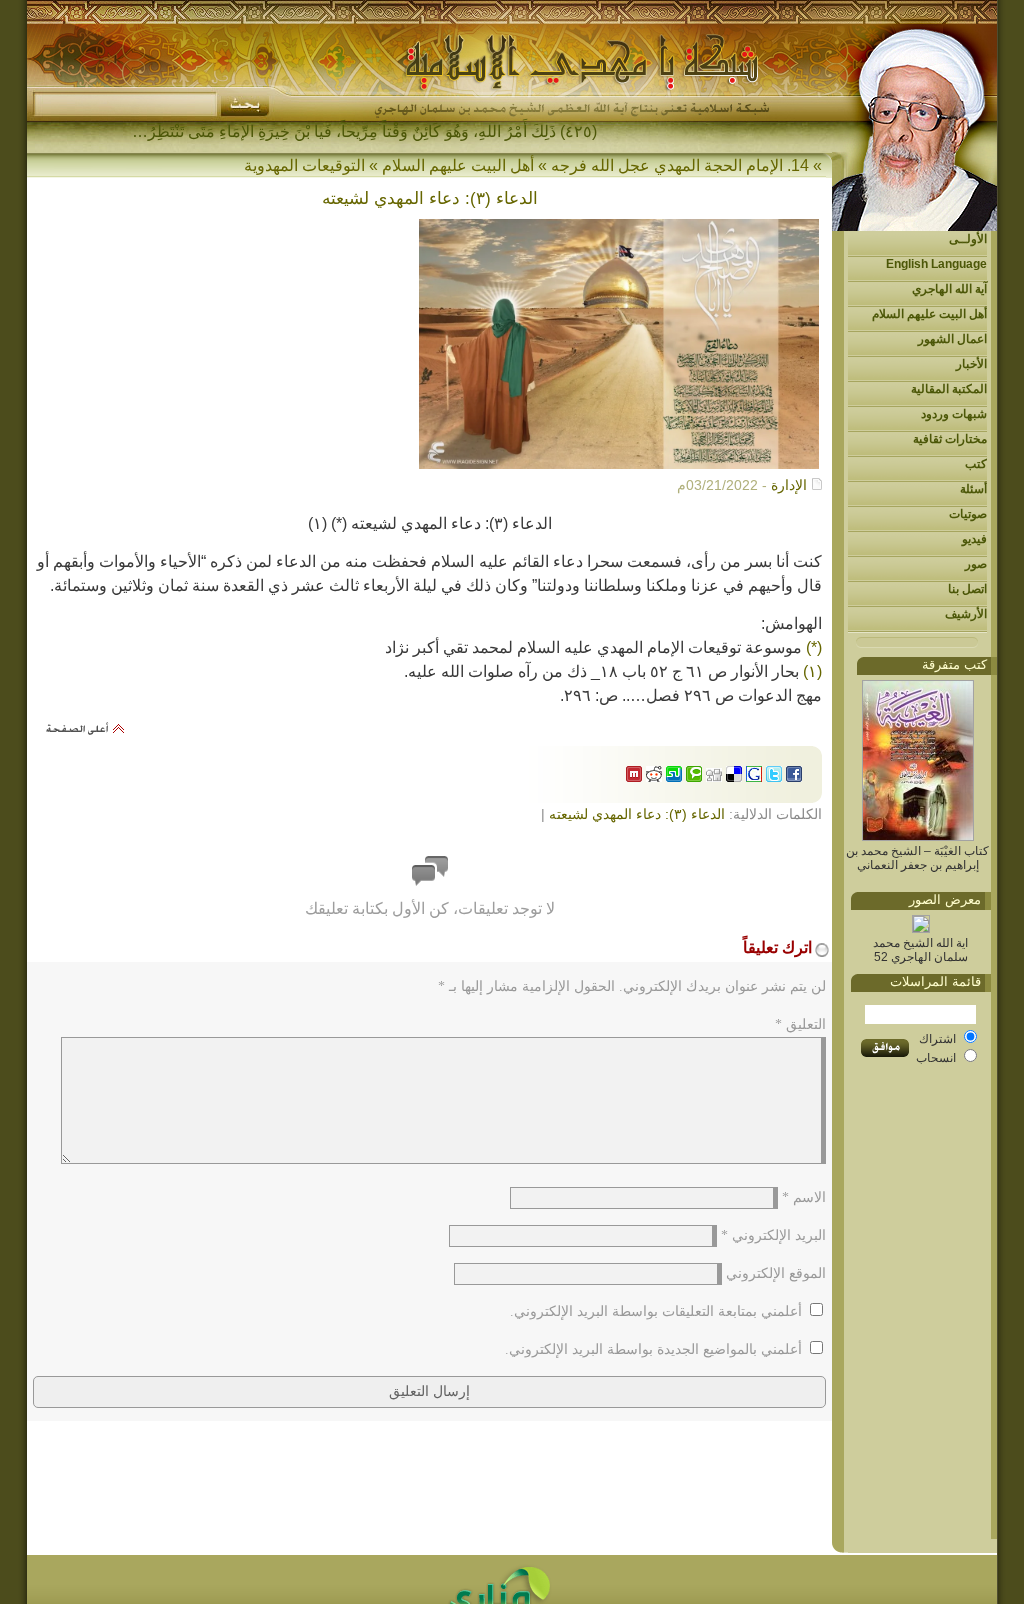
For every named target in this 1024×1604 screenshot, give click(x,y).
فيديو (974, 539)
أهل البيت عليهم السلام (929, 314)
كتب (976, 464)
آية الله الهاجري (949, 289)
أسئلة (973, 489)
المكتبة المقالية (949, 389)
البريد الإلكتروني (773, 1235)
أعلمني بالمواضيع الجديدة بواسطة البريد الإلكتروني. (653, 1349)
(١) (812, 671)
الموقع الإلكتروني (776, 1273)
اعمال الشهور (952, 339)
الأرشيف (966, 614)
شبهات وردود (954, 414)
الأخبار (971, 364)
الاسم (804, 1197)
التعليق (800, 1024)
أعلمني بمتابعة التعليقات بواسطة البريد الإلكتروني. (656, 1311)
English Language (936, 264)
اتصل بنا (967, 589)
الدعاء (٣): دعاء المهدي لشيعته (637, 814)
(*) (814, 647)
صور (976, 564)
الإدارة (789, 485)
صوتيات (968, 514)
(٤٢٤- (578, 131)
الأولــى (968, 239)
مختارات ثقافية (950, 439)
